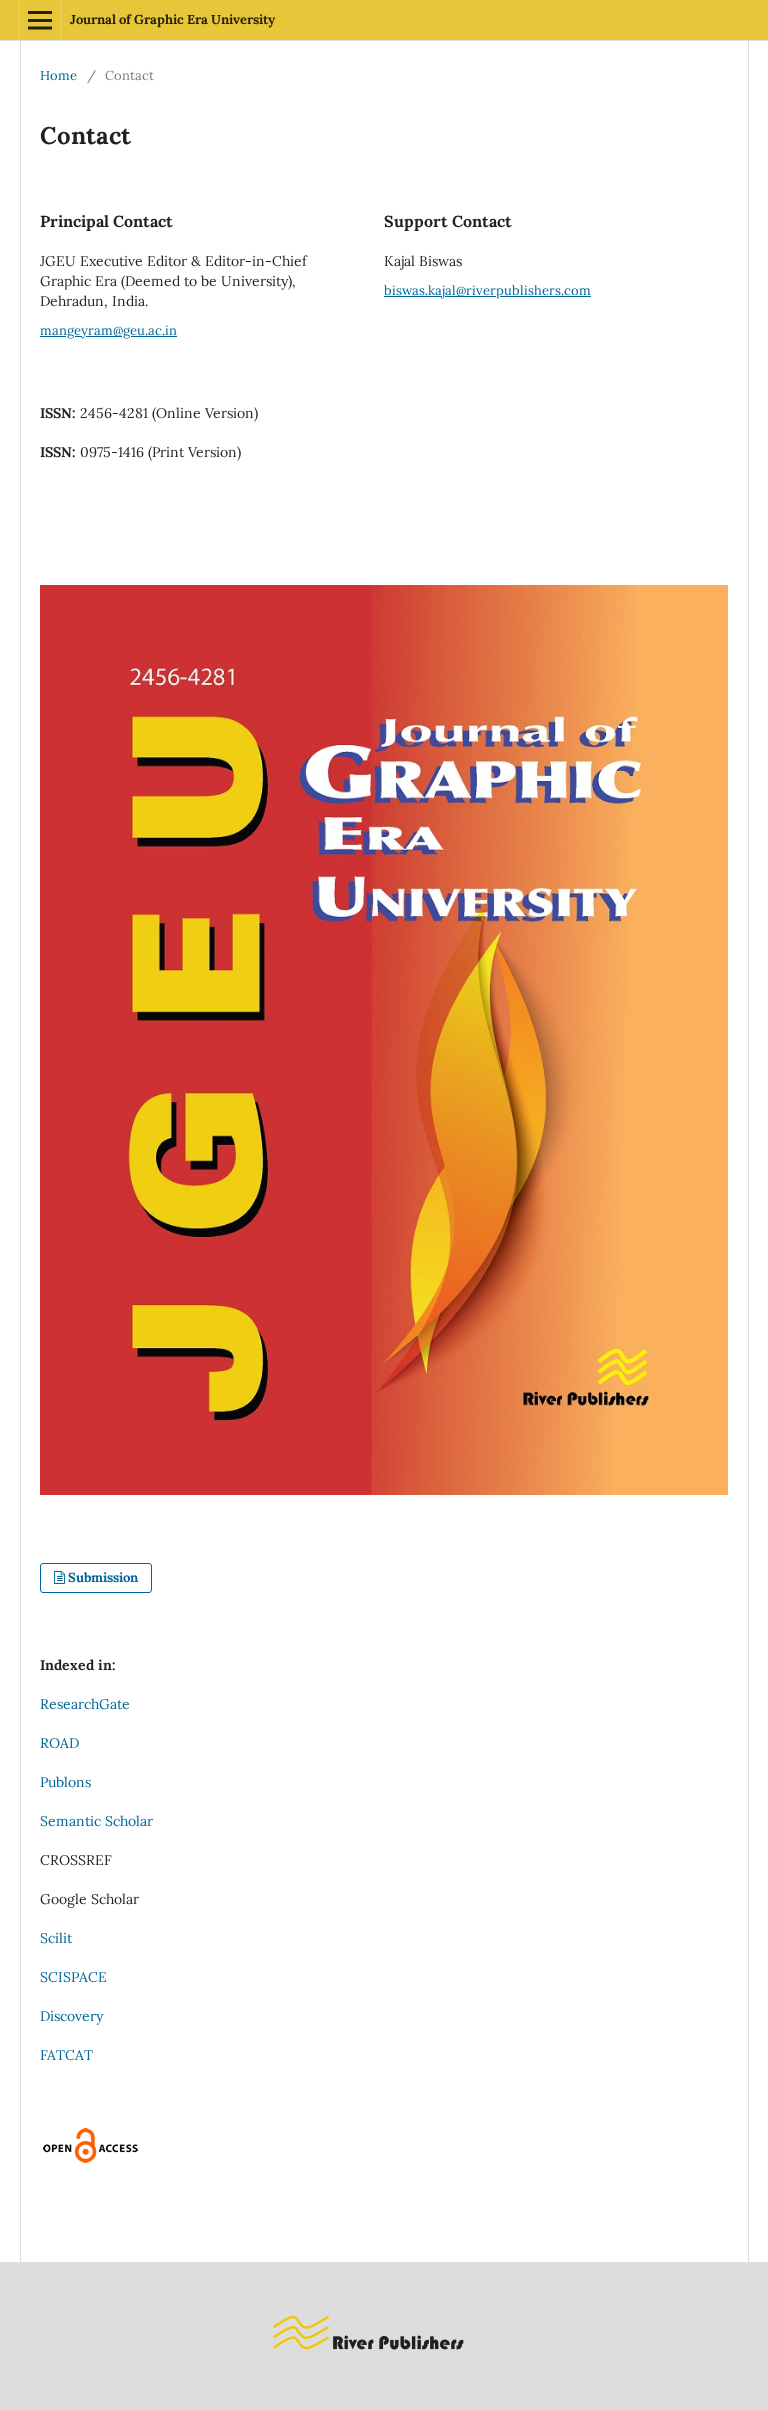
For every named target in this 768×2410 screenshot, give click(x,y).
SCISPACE (73, 1977)
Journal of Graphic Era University (172, 19)
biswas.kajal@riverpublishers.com (487, 290)
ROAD (59, 1743)
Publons (65, 1782)
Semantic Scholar (96, 1821)
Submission (103, 1577)
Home (58, 75)
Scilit (56, 1938)
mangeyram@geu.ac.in (108, 330)
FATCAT (66, 2055)
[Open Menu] (40, 20)
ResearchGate (85, 1704)
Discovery (71, 2016)
